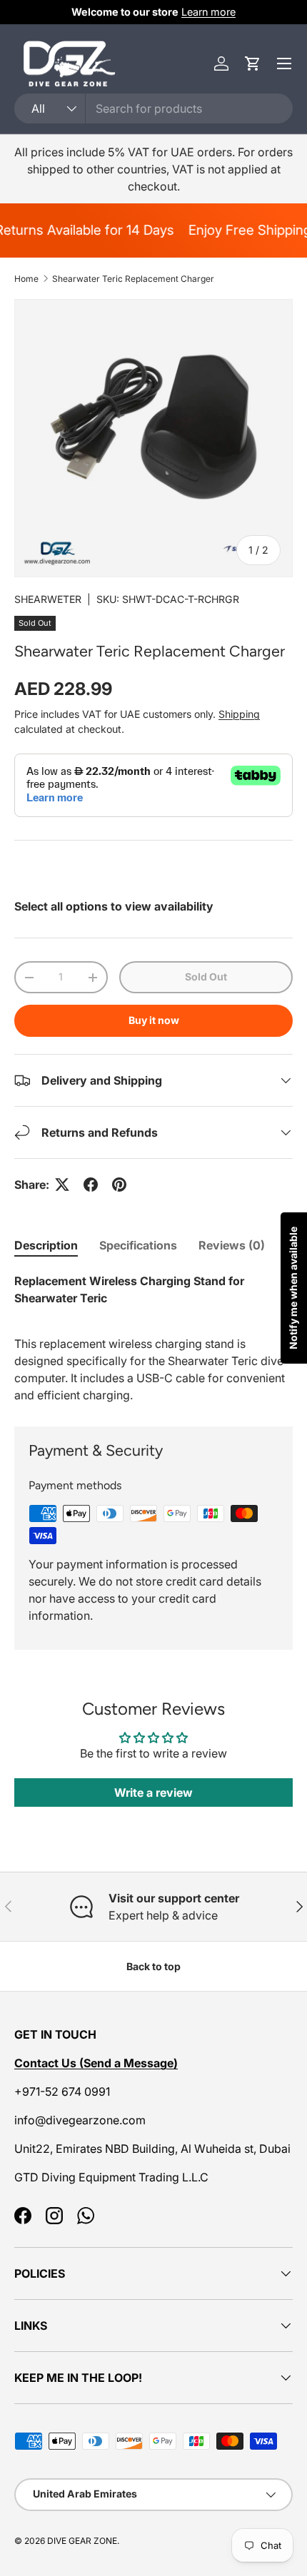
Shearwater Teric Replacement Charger (133, 279)
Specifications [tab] (138, 1245)
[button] (253, 64)
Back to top (153, 1966)
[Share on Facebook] (91, 1185)
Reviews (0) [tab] (232, 1245)
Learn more (208, 12)
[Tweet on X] (62, 1185)
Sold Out (206, 977)
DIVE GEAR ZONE (82, 2541)
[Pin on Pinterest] (119, 1185)
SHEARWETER (48, 599)
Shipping (239, 714)
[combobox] (153, 108)
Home (26, 279)
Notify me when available (293, 1288)
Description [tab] (46, 1245)
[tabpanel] (153, 1338)
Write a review (153, 1792)
